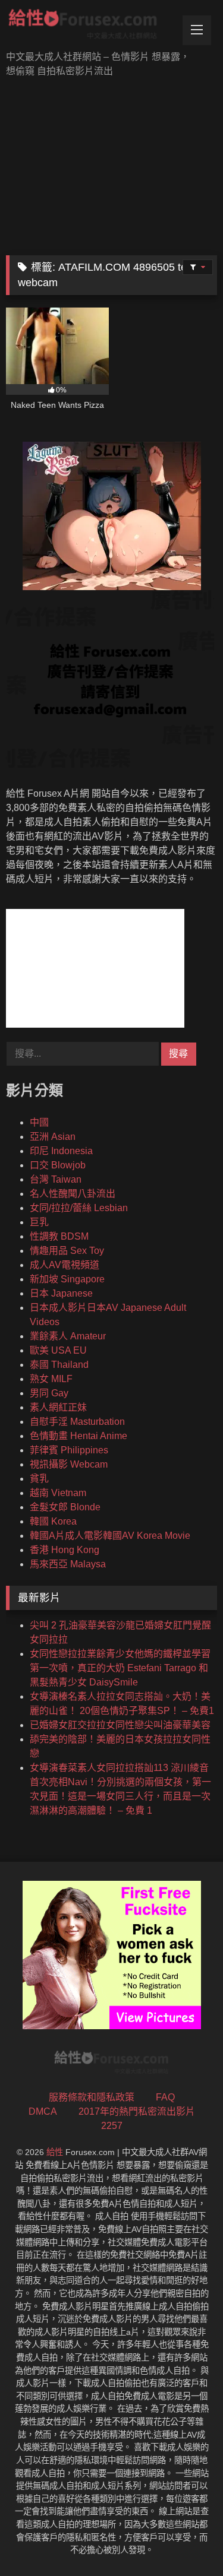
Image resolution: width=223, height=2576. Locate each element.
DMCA (43, 2111)
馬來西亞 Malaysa (68, 1564)
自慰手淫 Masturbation (77, 1422)
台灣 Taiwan (56, 1179)
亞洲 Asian (53, 1137)
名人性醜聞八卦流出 (73, 1194)
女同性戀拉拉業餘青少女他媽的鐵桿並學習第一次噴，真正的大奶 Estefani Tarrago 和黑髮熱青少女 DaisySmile (120, 1668)
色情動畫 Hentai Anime (78, 1436)
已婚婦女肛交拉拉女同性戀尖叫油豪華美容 (120, 1725)
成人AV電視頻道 (65, 1265)
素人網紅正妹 (58, 1407)
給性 (55, 2152)
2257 (112, 2126)
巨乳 (39, 1222)
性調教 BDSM (59, 1236)
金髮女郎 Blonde (65, 1507)
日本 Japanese (61, 1293)
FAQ (165, 2097)
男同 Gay (49, 1393)
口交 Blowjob (58, 1165)
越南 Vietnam (58, 1493)
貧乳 (39, 1479)
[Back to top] (186, 2541)
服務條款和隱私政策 (92, 2097)
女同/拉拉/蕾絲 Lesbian (79, 1208)
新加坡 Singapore (67, 1279)
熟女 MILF (51, 1379)
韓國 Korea (53, 1521)
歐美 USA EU (58, 1350)
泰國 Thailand (59, 1365)
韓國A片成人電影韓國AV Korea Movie (110, 1536)
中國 (39, 1122)
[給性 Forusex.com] (92, 26)
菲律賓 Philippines (69, 1450)
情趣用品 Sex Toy (67, 1251)
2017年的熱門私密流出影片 (137, 2111)
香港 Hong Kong (65, 1550)
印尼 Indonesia (61, 1151)
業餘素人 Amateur (68, 1336)
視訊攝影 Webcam (69, 1464)
